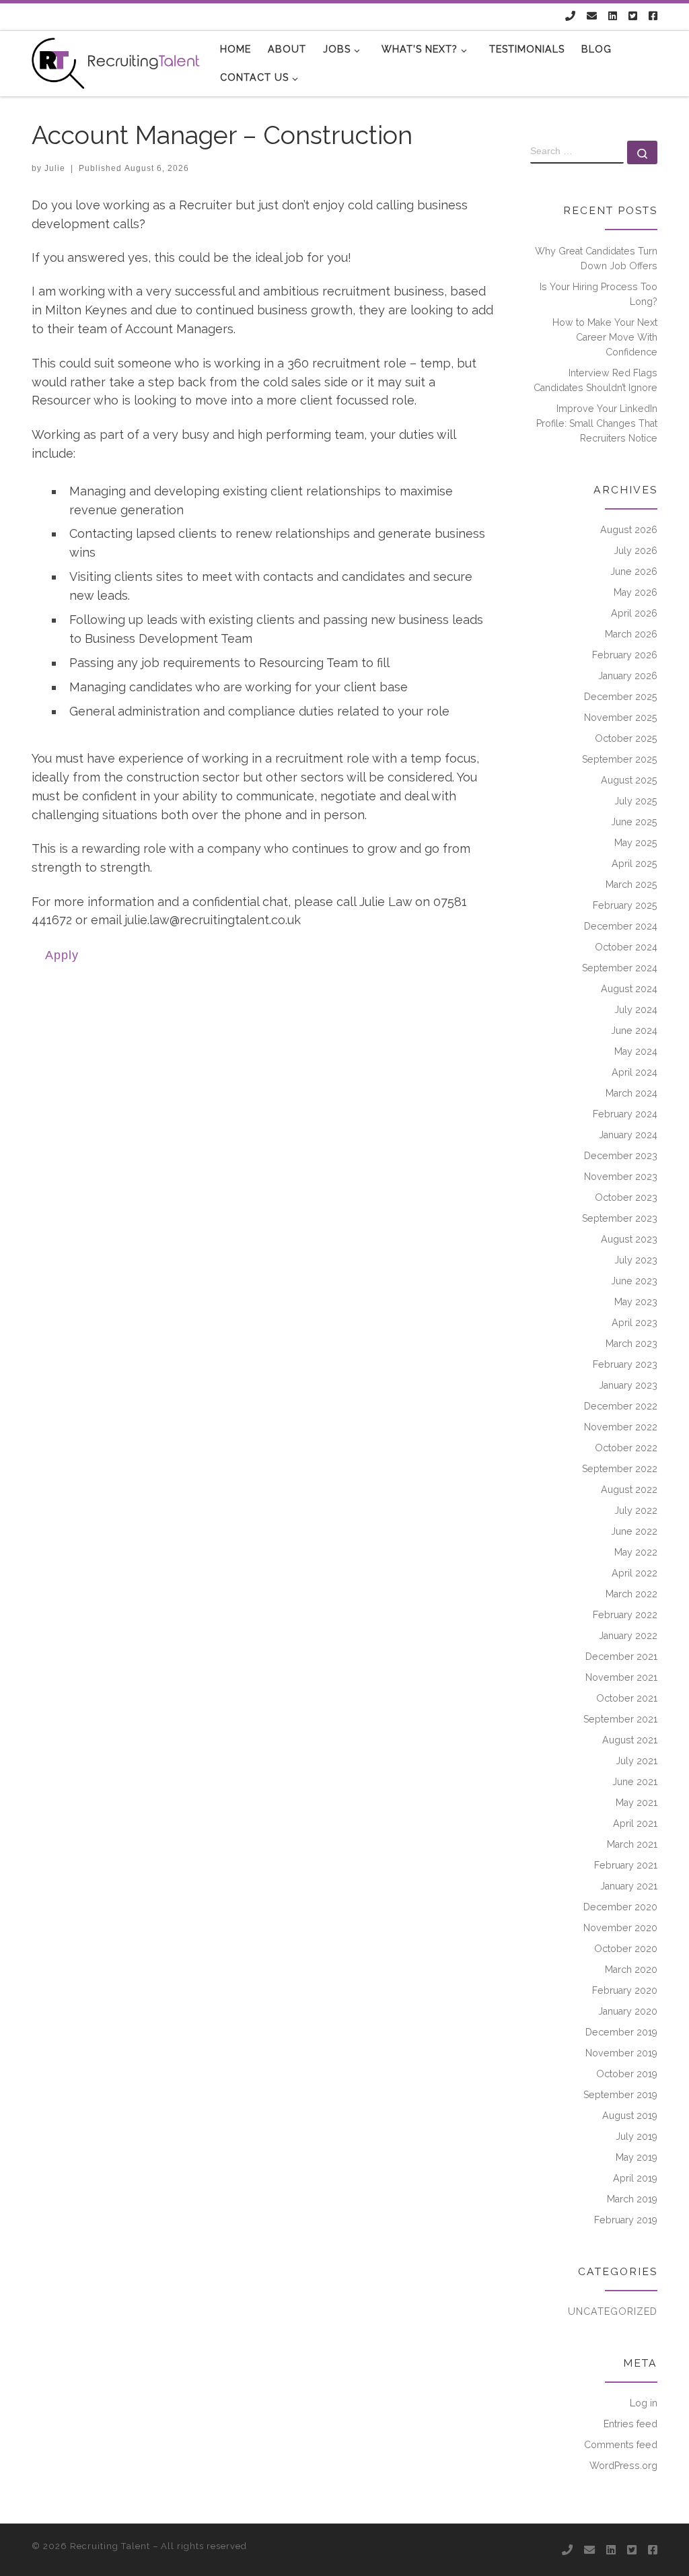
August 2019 (630, 2116)
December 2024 (621, 926)
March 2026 (631, 634)
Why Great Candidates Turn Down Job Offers (596, 258)
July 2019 (637, 2136)
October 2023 (626, 1197)
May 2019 (637, 2157)
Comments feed (621, 2445)
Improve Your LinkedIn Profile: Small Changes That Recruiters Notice (597, 423)
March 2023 (631, 1344)
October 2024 (626, 947)
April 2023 (634, 1323)
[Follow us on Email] (592, 16)
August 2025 (629, 780)
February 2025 (625, 905)
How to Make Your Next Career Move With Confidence (605, 337)
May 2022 (636, 1552)
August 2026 (629, 530)
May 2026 (636, 592)
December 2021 (621, 1657)
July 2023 (636, 1260)
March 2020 (631, 1970)
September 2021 (620, 1719)
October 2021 (627, 1698)
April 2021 (635, 1823)
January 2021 (629, 1886)
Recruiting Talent (110, 2546)
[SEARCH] (577, 152)
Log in (644, 2403)
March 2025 (631, 884)
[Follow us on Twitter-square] (633, 16)
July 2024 (636, 1010)
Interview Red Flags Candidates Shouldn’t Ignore (595, 380)
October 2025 (626, 738)
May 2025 (636, 843)
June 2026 (634, 571)
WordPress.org (623, 2466)
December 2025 (621, 697)
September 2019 (620, 2095)
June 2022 (634, 1531)
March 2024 (631, 1093)
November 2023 (621, 1177)
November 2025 (621, 718)
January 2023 (628, 1385)
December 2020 (620, 1907)
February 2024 (625, 1114)
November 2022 (621, 1427)
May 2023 (636, 1302)
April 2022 (634, 1573)
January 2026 (628, 676)
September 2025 (620, 759)
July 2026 (636, 551)
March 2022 (631, 1594)
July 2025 (636, 801)
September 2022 (620, 1469)
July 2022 (636, 1510)
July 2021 (637, 1761)
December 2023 (621, 1156)
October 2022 (626, 1448)
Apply (62, 955)
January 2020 (628, 2011)
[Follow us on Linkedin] (613, 16)
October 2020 (626, 1949)
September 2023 (620, 1218)
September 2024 (620, 968)
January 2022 (628, 1636)
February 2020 (625, 1990)
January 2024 (628, 1135)
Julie (55, 168)
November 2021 (621, 1677)
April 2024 (634, 1072)
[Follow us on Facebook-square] (653, 16)
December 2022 (621, 1406)
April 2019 (635, 2178)
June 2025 (634, 822)
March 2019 (632, 2199)
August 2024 (629, 989)
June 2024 (634, 1031)
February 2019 (626, 2220)
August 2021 (630, 1740)
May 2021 (637, 1803)
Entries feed (630, 2424)
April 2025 (634, 864)
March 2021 (632, 1844)
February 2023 (625, 1364)
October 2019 (627, 2074)
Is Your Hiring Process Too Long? (599, 294)
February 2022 (625, 1615)
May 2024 (636, 1051)
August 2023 (629, 1239)
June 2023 (634, 1281)
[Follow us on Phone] (570, 16)
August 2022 (629, 1490)
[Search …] (642, 152)
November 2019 (621, 2053)
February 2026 (625, 655)
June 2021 (635, 1782)
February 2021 (626, 1865)
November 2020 (620, 1928)
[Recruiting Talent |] (116, 61)
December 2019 (621, 2032)
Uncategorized (613, 2311)
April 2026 (634, 613)
